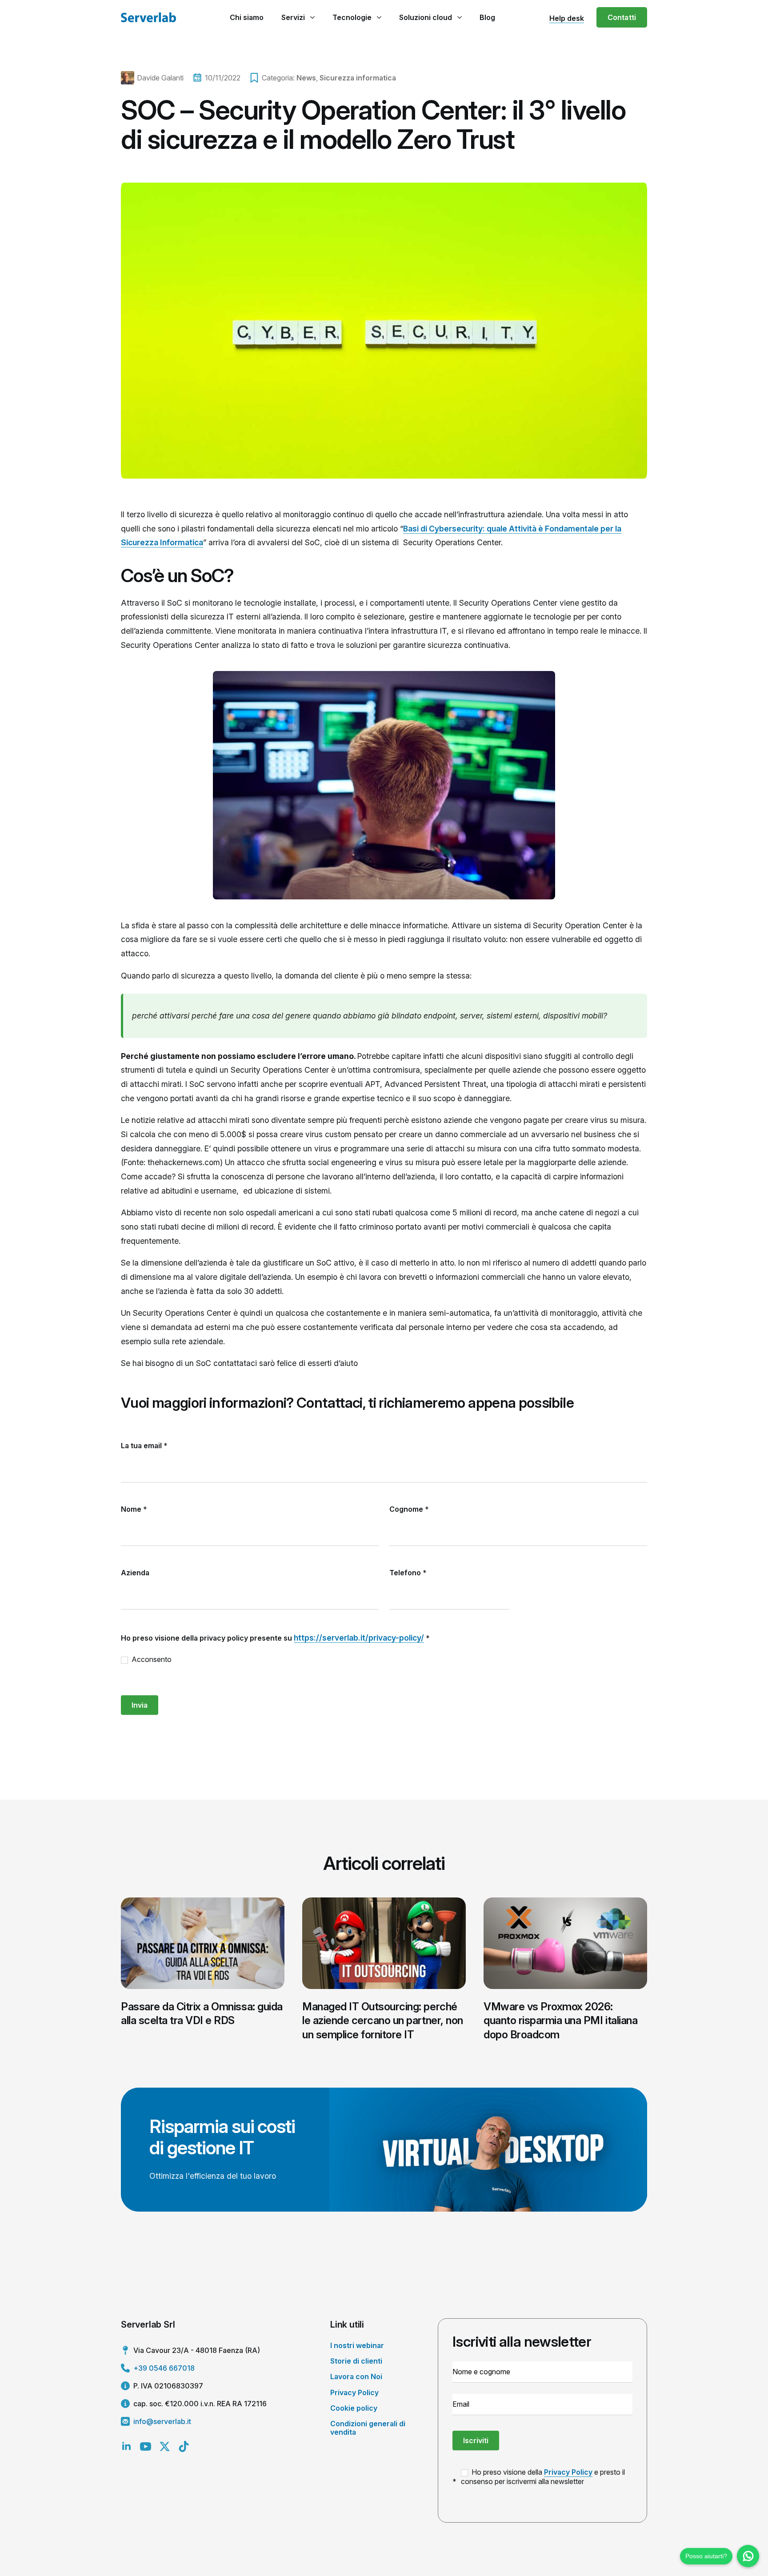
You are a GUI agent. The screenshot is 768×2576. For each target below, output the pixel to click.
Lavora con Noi (356, 2376)
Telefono (408, 1573)
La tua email (144, 1446)
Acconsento (151, 1659)
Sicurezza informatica (358, 78)
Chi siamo (247, 17)
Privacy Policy (354, 2392)
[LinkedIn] (126, 2446)
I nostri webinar (357, 2345)
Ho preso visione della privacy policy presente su (275, 1638)
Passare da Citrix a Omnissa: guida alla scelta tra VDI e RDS (202, 2013)
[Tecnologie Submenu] (379, 17)
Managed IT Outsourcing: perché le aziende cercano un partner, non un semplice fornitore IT (383, 2020)
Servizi (293, 17)
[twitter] (165, 2446)
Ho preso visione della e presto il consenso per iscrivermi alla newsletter (543, 2477)
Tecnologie (352, 17)
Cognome (409, 1509)
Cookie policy (354, 2408)
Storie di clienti (356, 2361)
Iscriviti (476, 2440)
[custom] (184, 2446)
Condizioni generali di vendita (368, 2428)
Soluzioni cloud (426, 17)
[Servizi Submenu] (312, 17)
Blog (487, 17)
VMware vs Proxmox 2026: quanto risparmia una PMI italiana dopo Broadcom (560, 2020)
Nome (134, 1509)
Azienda (135, 1573)
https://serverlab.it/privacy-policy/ (359, 1638)
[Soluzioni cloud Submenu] (459, 17)
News (306, 78)
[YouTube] (146, 2446)
